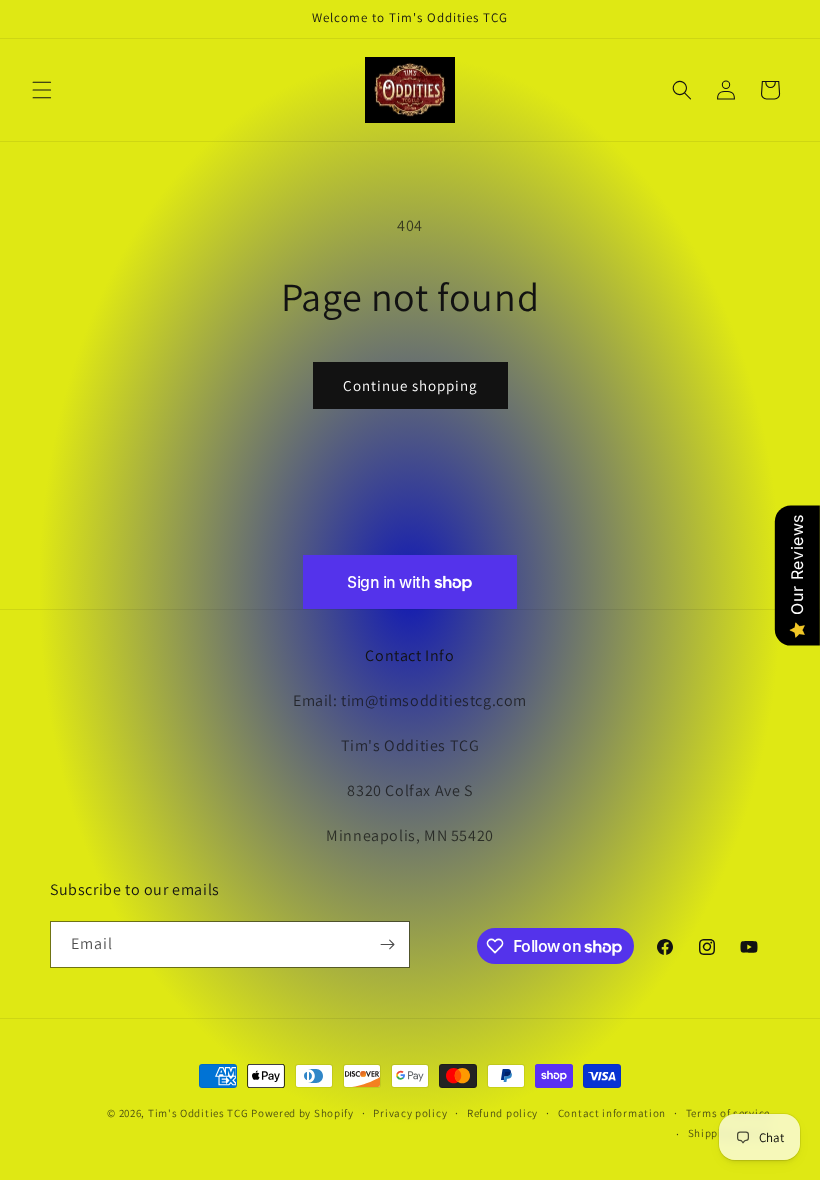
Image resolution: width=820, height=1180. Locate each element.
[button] (42, 90)
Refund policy (502, 1113)
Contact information (612, 1113)
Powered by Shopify (302, 1113)
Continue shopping (410, 385)
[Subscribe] (387, 944)
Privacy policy (410, 1113)
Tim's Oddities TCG (198, 1113)
